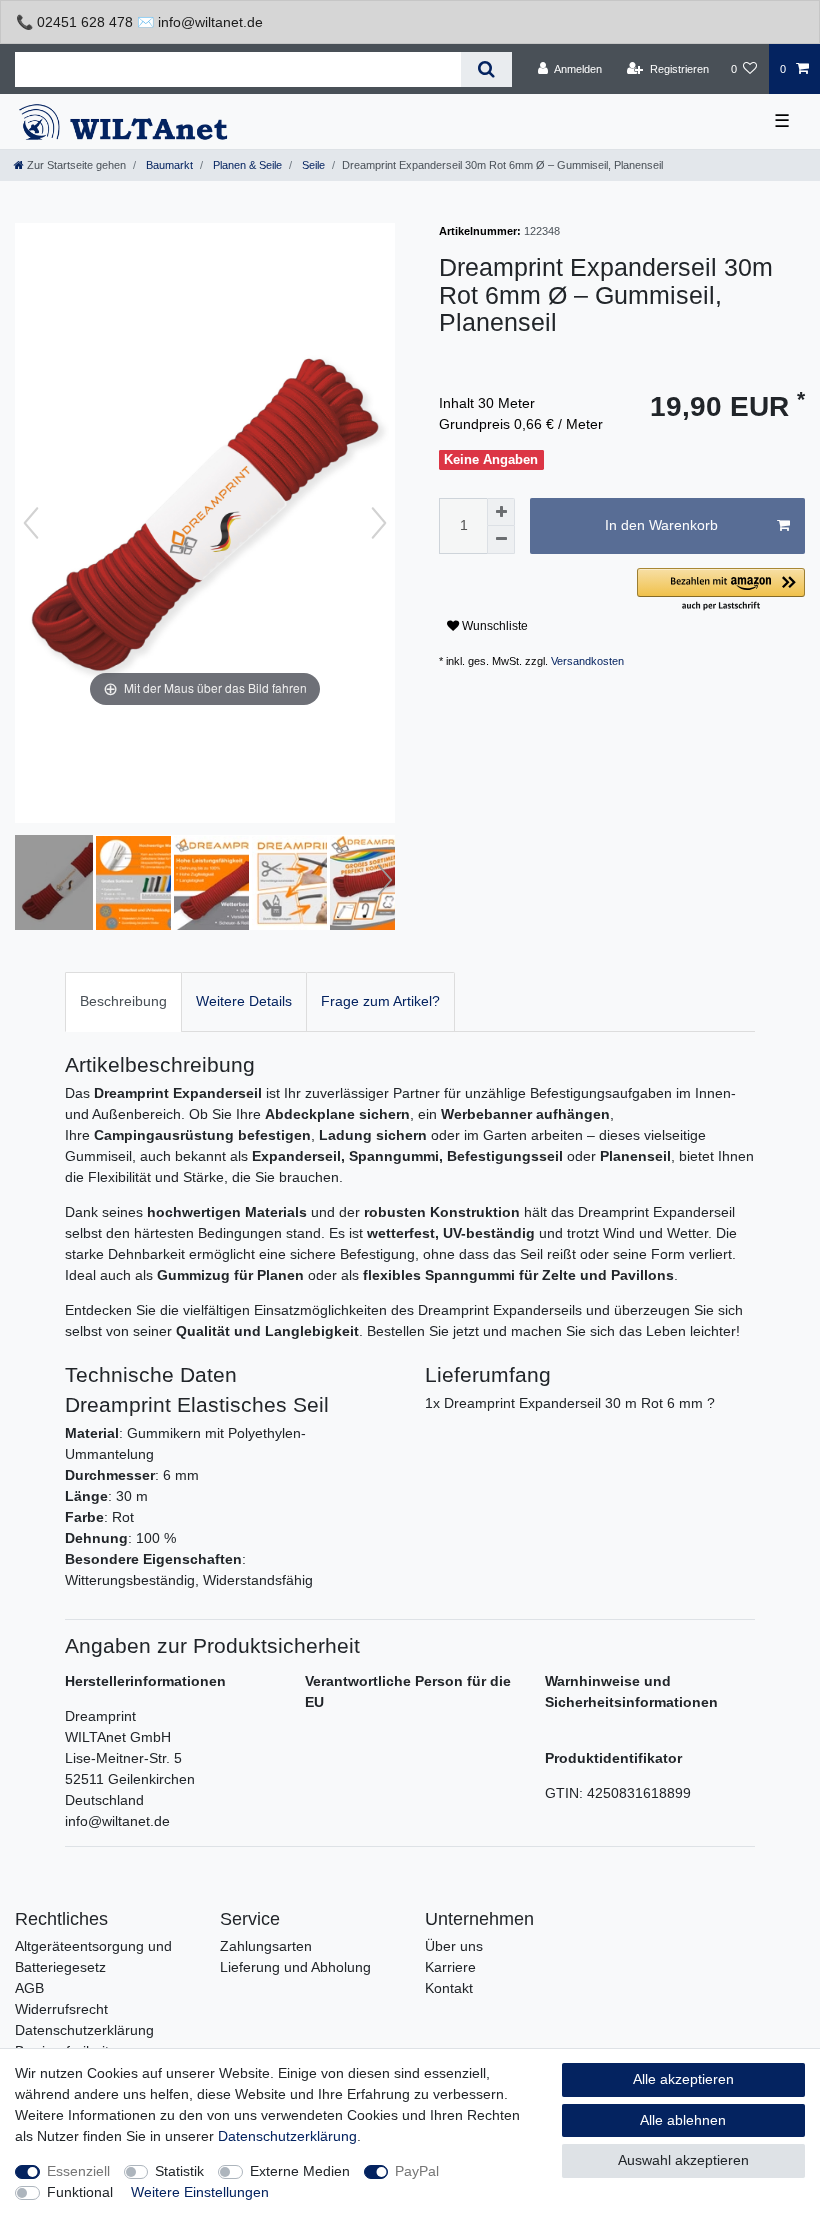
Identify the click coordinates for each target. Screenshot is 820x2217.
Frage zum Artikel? (380, 1001)
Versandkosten (587, 661)
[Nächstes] (379, 523)
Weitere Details (244, 1001)
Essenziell (78, 2171)
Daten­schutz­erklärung (287, 2136)
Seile (312, 165)
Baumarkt (168, 165)
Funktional (80, 2192)
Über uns (454, 1946)
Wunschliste (493, 626)
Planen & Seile (246, 165)
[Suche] (486, 69)
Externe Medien (300, 2171)
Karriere (450, 1967)
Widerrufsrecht (61, 2009)
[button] (721, 590)
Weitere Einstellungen (200, 2192)
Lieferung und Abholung (295, 1967)
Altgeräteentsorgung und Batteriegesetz (93, 1956)
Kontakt (449, 1988)
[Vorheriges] (31, 523)
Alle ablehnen (683, 2120)
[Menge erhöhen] (501, 512)
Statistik (179, 2171)
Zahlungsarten (266, 1946)
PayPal (417, 2171)
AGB (29, 1988)
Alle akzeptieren (683, 2079)
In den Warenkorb (661, 525)
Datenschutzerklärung (84, 2030)
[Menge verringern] (501, 540)
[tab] (123, 1001)
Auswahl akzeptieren (683, 2160)
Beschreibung (123, 1001)
